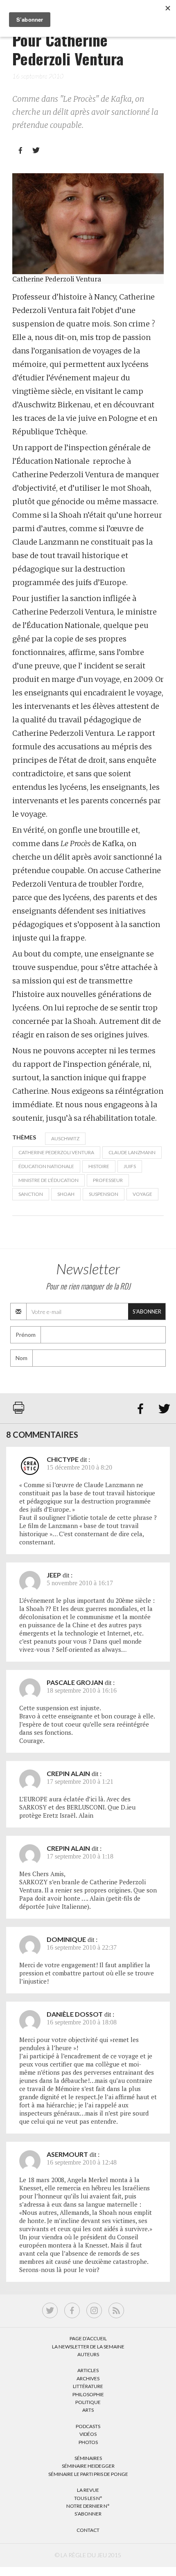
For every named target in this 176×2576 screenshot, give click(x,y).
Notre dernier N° (88, 2506)
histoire (99, 1166)
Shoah (66, 1194)
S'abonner (147, 1311)
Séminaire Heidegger (88, 2466)
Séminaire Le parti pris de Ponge (88, 2474)
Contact (88, 2530)
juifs (130, 1166)
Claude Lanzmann (132, 1152)
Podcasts (88, 2426)
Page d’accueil (88, 2338)
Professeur (108, 1180)
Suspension (104, 1194)
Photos (88, 2442)
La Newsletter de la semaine (88, 2347)
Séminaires (88, 2458)
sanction (31, 1194)
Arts (88, 2410)
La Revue (88, 2490)
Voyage (142, 1194)
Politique (88, 2402)
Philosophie (88, 2394)
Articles (88, 2370)
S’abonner (88, 2514)
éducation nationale (46, 1166)
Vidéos (88, 2434)
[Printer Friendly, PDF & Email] (19, 1412)
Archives (88, 2378)
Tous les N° (88, 2498)
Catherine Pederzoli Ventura (56, 1152)
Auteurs (88, 2354)
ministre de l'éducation (49, 1180)
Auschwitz (65, 1138)
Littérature (88, 2386)
